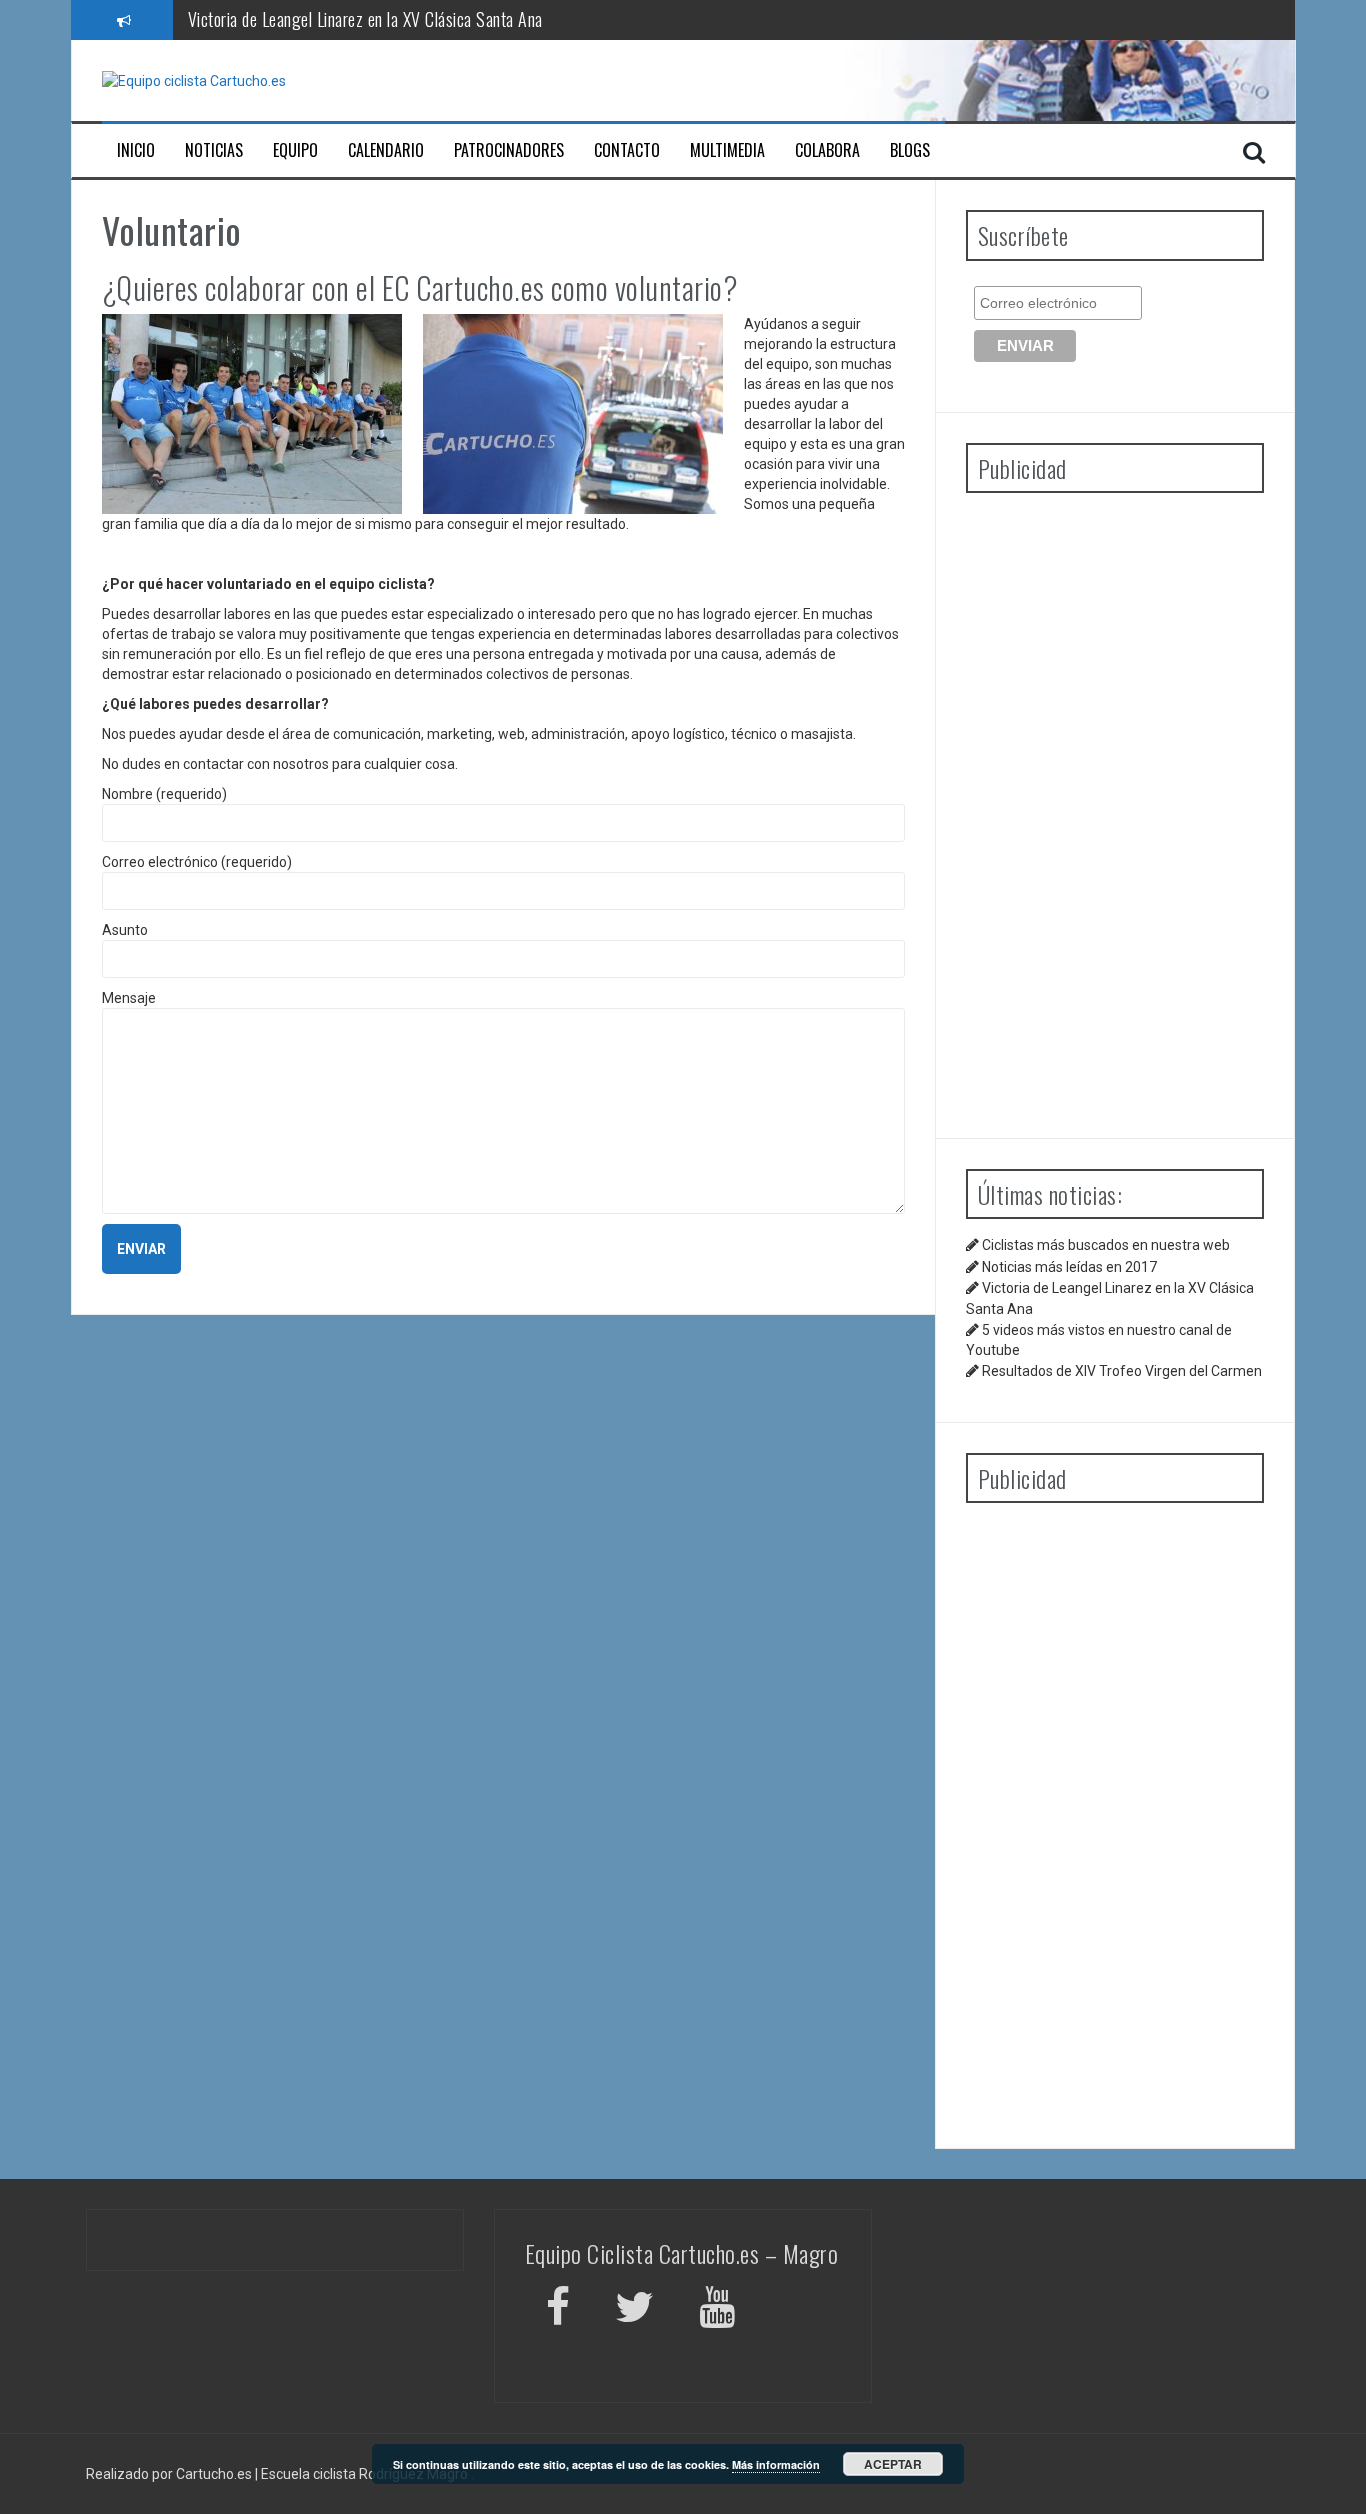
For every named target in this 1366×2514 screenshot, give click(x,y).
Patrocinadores (509, 150)
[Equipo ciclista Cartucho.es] (194, 80)
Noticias (214, 150)
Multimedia (727, 150)
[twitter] (634, 2310)
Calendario (386, 150)
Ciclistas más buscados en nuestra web (1106, 1245)
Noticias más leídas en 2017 (1069, 1267)
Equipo (295, 150)
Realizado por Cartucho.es (169, 2474)
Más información (776, 2464)
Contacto (627, 150)
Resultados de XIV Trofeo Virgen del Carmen (1122, 1371)
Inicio (136, 150)
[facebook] (558, 2310)
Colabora (827, 150)
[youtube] (720, 2310)
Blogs (910, 150)
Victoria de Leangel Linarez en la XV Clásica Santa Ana (365, 19)
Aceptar (893, 2464)
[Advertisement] (1115, 808)
